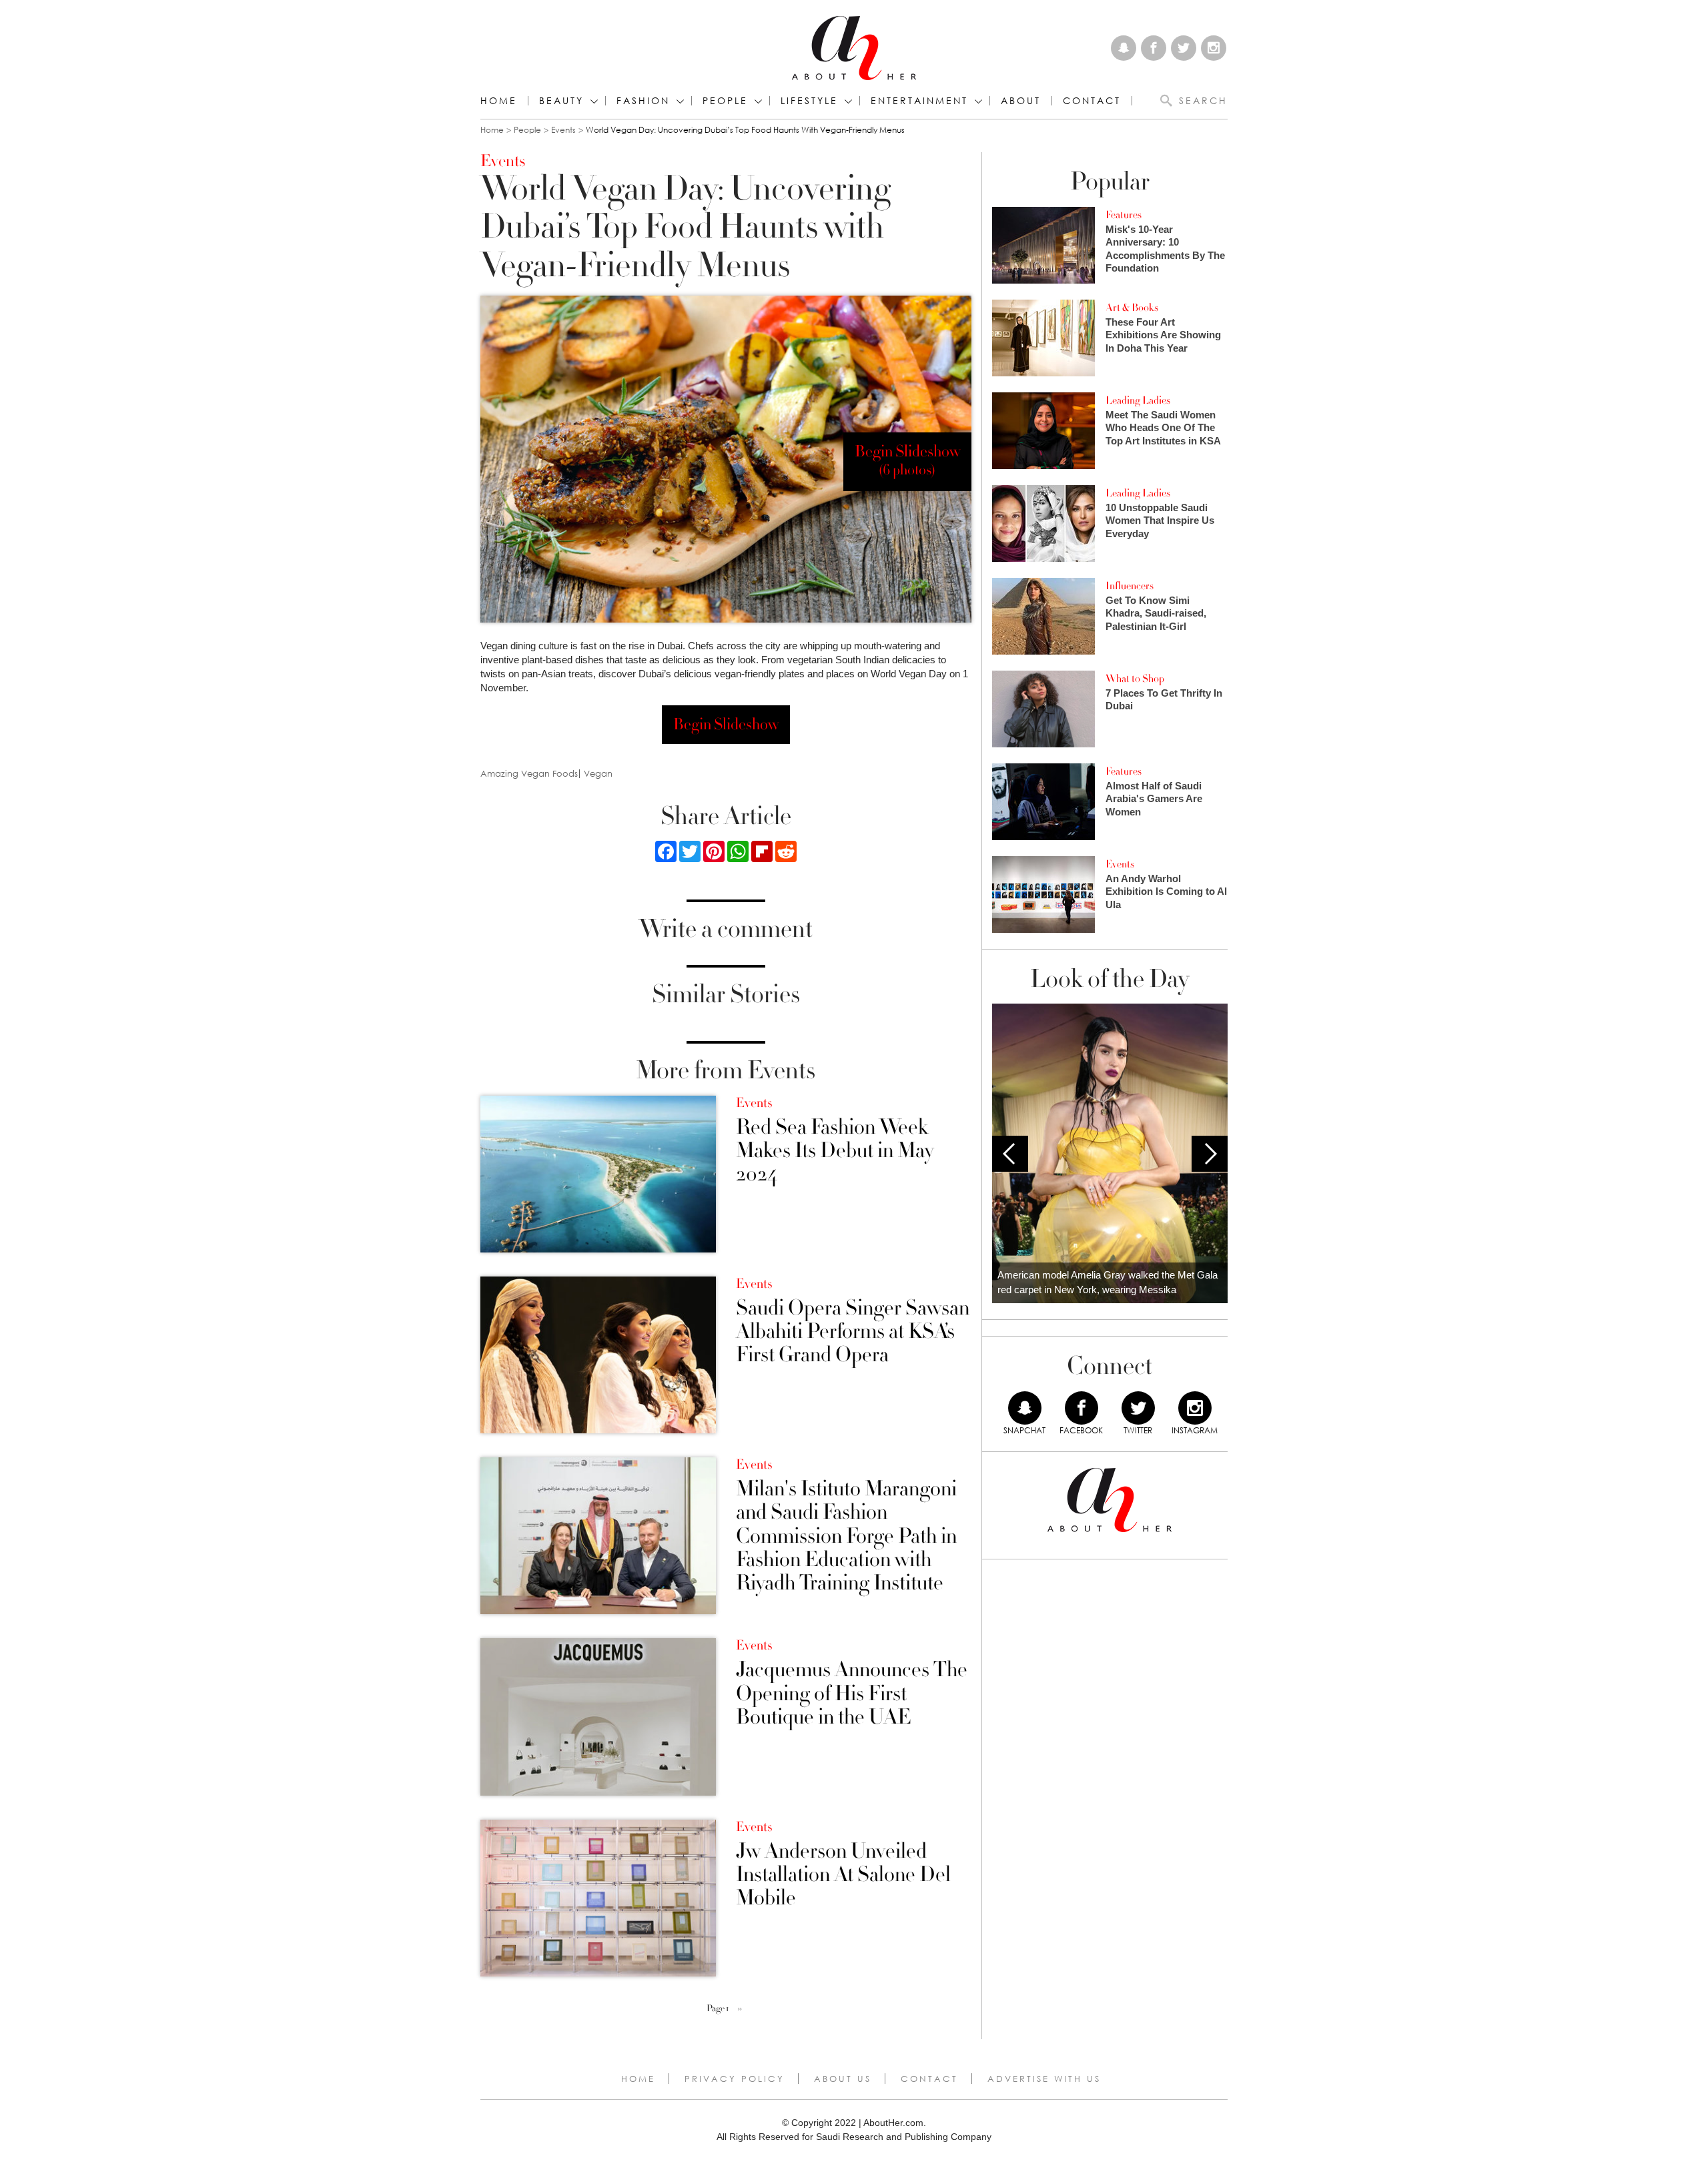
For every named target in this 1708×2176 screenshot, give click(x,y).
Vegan (598, 774)
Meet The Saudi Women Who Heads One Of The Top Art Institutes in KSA (1163, 428)
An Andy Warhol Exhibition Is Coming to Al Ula (1166, 891)
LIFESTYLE (809, 101)
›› (740, 2009)
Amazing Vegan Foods (529, 774)
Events (563, 130)
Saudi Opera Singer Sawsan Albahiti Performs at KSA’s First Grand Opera (853, 1332)
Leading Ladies (1138, 400)
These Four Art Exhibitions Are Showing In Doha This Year (1163, 335)
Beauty (561, 101)
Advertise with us (1044, 2079)
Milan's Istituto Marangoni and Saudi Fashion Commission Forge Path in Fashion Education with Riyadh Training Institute (846, 1536)
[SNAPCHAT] (1025, 1408)
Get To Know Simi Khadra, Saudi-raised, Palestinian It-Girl (1156, 613)
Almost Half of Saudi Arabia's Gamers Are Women (1154, 799)
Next (1210, 1154)
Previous (1010, 1154)
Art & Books (1132, 308)
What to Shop (1135, 679)
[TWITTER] (1138, 1408)
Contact (929, 2079)
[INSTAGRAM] (1195, 1408)
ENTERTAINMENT (919, 101)
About (1021, 101)
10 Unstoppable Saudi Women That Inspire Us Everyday (1160, 520)
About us (843, 2079)
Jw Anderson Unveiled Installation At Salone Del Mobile (843, 1875)
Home (499, 101)
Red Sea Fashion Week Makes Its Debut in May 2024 (835, 1151)
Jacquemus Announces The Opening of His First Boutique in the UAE (852, 1694)
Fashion (643, 101)
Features (1124, 215)
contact (1092, 101)
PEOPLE (725, 101)
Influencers (1130, 586)
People (527, 130)
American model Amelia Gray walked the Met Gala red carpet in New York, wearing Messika (1108, 1283)
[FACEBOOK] (1082, 1408)
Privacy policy (735, 2079)
